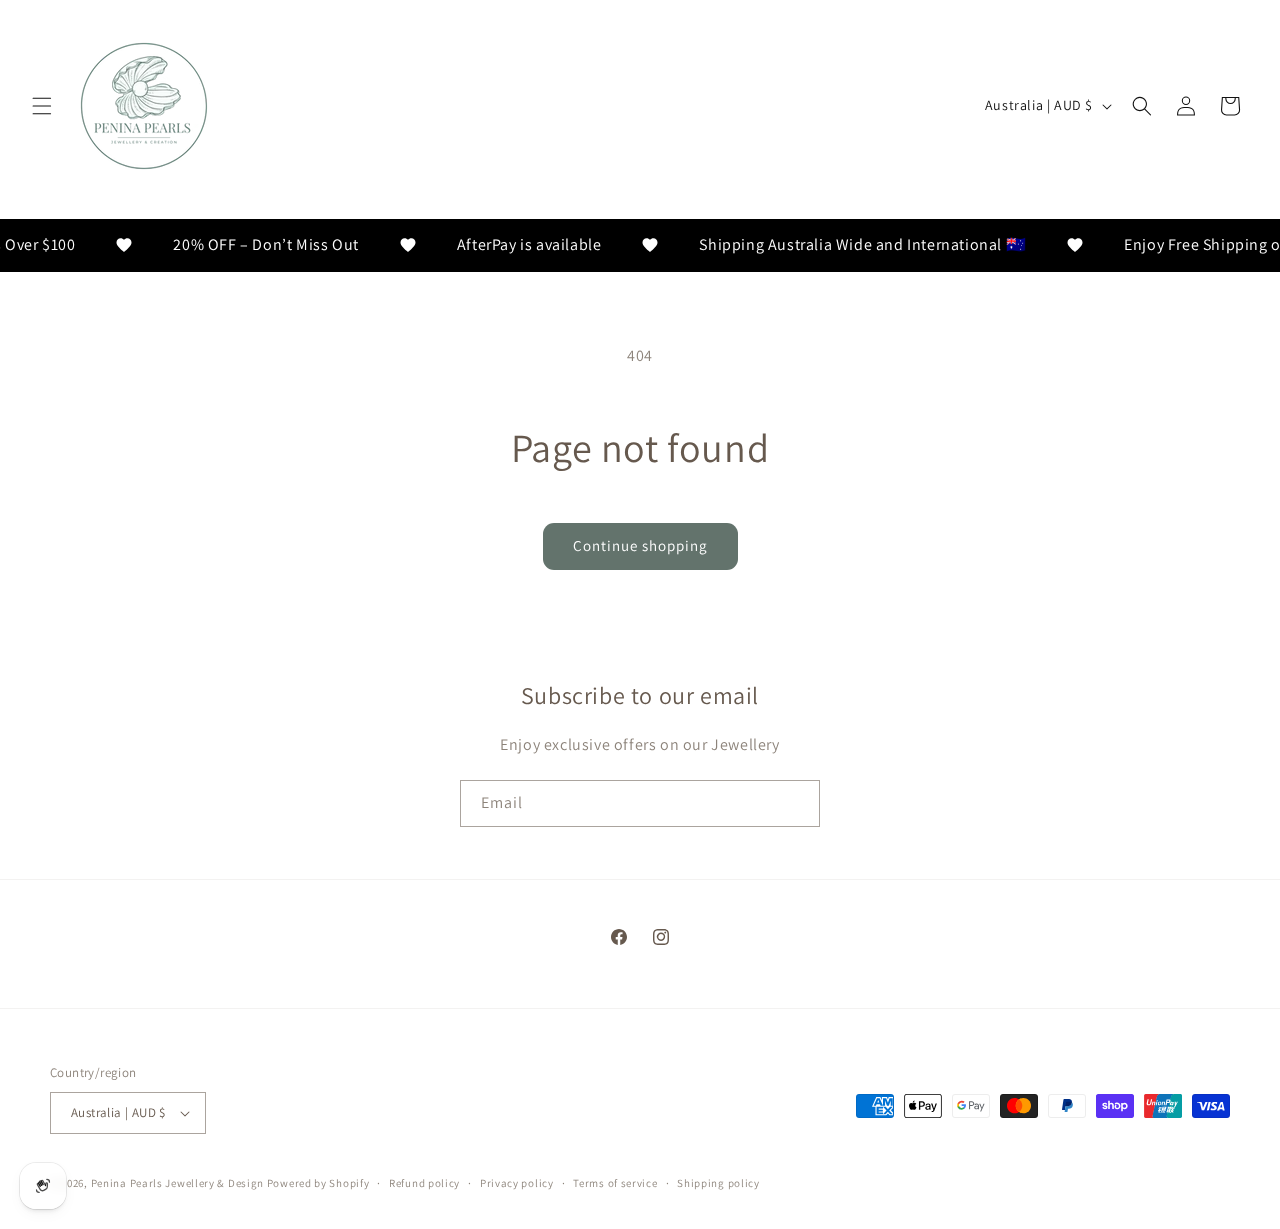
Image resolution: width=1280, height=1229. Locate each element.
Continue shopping (640, 545)
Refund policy (424, 1183)
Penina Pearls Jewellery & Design (177, 1183)
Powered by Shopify (318, 1183)
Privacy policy (517, 1183)
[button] (42, 106)
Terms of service (615, 1183)
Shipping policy (718, 1183)
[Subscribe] (797, 803)
